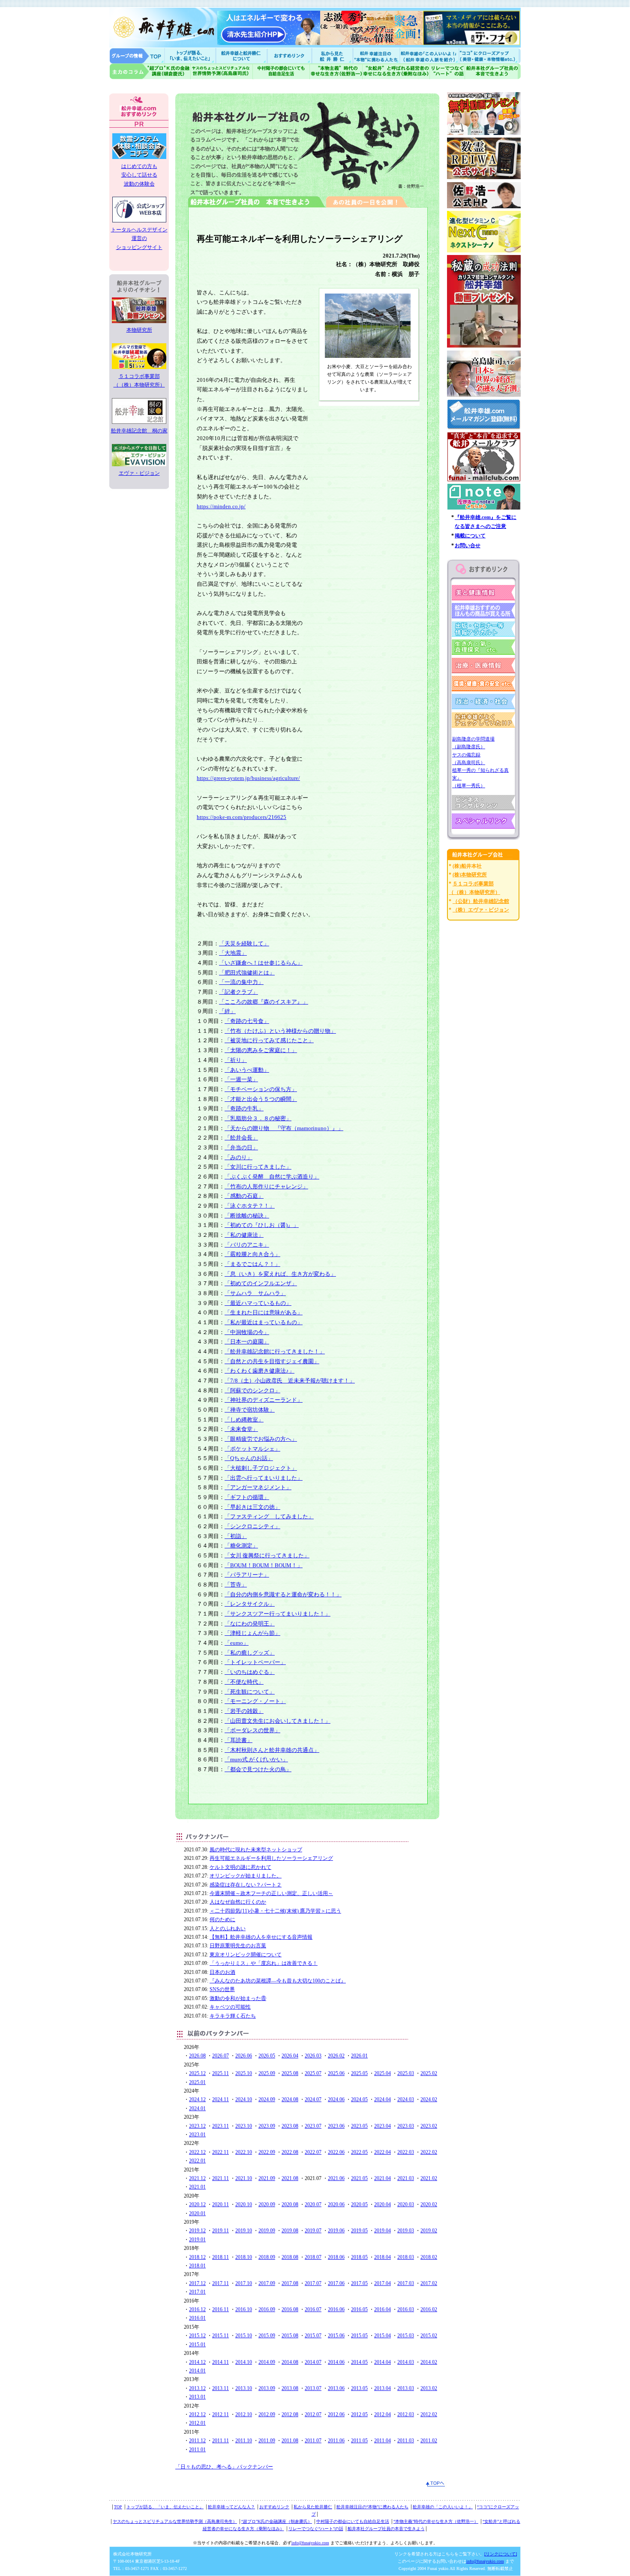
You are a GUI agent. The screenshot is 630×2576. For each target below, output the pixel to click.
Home (137, 55)
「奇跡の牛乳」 (244, 1108)
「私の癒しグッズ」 (250, 1653)
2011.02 (429, 2441)
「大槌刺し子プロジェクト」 (261, 1468)
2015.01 (197, 2345)
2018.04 (382, 2257)
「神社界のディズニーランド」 (264, 1400)
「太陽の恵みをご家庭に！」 (261, 1050)
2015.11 (220, 2336)
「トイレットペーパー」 (255, 1662)
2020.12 (197, 2204)
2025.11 (220, 2073)
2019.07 (313, 2231)
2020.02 (429, 2204)
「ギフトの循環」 (247, 1497)
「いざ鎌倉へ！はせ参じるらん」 (261, 963)
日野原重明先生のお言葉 (238, 1946)
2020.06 (336, 2204)
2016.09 (267, 2309)
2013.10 (244, 2388)
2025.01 (197, 2082)
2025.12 (197, 2073)
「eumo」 (237, 1643)
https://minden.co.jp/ (221, 506)
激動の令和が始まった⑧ (238, 1998)
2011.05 (359, 2441)
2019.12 (197, 2231)
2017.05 (359, 2283)
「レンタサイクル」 (250, 1604)
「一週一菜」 (241, 1079)
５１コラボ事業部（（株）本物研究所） (139, 381)
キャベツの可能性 (230, 2007)
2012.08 (290, 2414)
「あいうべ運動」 (247, 1070)
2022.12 (197, 2152)
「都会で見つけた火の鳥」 (258, 1769)
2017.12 (197, 2283)
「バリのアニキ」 (247, 1245)
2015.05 (359, 2336)
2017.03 (406, 2283)
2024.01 (197, 2108)
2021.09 (267, 2178)
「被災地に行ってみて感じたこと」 (269, 1040)
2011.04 (382, 2441)
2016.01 (197, 2318)
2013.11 (220, 2388)
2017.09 (267, 2283)
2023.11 (220, 2126)
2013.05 (359, 2388)
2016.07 (313, 2309)
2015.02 (429, 2336)
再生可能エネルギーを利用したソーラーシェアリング (271, 1858)
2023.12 (197, 2126)
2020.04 (382, 2204)
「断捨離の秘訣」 (247, 1216)
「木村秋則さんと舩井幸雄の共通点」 (272, 1750)
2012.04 (382, 2414)
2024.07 (313, 2099)
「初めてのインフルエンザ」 (261, 1283)
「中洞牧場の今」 (247, 1332)
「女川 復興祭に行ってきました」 (267, 1555)
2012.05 (359, 2414)
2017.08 (290, 2283)
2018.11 (220, 2257)
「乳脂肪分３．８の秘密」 (258, 1118)
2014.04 (382, 2362)
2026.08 (197, 2056)
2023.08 (290, 2126)
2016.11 (220, 2309)
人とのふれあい (228, 1928)
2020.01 (197, 2213)
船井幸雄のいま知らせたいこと (191, 55)
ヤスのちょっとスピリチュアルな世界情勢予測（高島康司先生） (175, 2521)
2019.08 (290, 2231)
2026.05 (267, 2056)
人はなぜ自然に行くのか (238, 1902)
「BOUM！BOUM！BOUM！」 (264, 1565)
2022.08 (290, 2152)
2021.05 (359, 2178)
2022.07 (313, 2152)
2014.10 (244, 2362)
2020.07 (313, 2204)
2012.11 (220, 2414)
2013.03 (406, 2388)
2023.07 (313, 2126)
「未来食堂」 (241, 1429)
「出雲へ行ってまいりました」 (264, 1478)
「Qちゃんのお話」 (249, 1458)
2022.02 (429, 2152)
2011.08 (290, 2441)
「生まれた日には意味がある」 (264, 1312)
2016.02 (429, 2309)
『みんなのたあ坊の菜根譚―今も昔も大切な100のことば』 (278, 1981)
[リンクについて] (501, 2554)
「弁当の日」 (241, 1147)
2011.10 (244, 2441)
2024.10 (244, 2099)
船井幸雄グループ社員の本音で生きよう (493, 71)
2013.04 (382, 2388)
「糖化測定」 (241, 1546)
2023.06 (336, 2126)
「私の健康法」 (244, 1235)
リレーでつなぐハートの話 (447, 71)
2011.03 (406, 2441)
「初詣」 (236, 1536)
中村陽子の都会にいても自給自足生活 (281, 71)
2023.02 (429, 2126)
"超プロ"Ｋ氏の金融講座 (150, 71)
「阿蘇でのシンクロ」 (252, 1390)
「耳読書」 (238, 1740)
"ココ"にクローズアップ (490, 55)
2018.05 (359, 2257)
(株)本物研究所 (470, 875)
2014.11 (220, 2362)
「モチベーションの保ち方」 (261, 1089)
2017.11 (220, 2283)
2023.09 (267, 2126)
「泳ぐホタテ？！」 (250, 1206)
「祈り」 (236, 1060)
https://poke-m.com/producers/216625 (241, 817)
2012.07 (313, 2414)
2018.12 (197, 2257)
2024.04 (382, 2099)
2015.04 (382, 2336)
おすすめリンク (290, 55)
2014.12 (197, 2362)
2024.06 (336, 2099)
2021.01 (197, 2187)
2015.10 (244, 2336)
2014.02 (429, 2362)
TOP (118, 2507)
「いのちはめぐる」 (250, 1672)
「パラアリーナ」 (247, 1575)
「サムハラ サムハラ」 (255, 1293)
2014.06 (336, 2362)
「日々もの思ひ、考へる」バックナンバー (224, 2467)
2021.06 (336, 2178)
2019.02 (429, 2231)
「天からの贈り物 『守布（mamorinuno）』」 (284, 1128)
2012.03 (406, 2414)
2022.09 (267, 2152)
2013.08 (290, 2388)
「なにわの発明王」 (250, 1624)
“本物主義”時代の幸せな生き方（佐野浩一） (436, 2521)
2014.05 (359, 2362)
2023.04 (382, 2126)
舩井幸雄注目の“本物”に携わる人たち (372, 2507)
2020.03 (406, 2204)
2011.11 (220, 2441)
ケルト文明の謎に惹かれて (240, 1867)
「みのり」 (238, 1157)
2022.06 (336, 2152)
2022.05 (359, 2152)
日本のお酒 (222, 1972)
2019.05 (359, 2231)
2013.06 (336, 2388)
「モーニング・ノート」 (255, 1701)
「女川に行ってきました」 (258, 1167)
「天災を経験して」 (244, 943)
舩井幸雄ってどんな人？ (231, 2507)
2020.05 (359, 2204)
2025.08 (290, 2073)
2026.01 (359, 2056)
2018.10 (244, 2257)
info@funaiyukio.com (310, 2543)
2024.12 (197, 2099)
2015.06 (336, 2336)
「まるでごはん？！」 (252, 1264)
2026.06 (244, 2056)
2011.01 (197, 2450)
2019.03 (406, 2231)
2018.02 (429, 2257)
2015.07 (313, 2336)
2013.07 (313, 2388)
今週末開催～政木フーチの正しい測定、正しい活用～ (271, 1893)
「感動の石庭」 (244, 1196)
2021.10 (244, 2178)
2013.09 (267, 2388)
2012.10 (244, 2414)
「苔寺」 (236, 1585)
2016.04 (382, 2309)
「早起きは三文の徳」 (252, 1507)
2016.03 (406, 2309)
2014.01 (197, 2371)
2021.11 (220, 2178)
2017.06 (336, 2283)
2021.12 (197, 2178)
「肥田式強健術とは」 (247, 973)
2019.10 (244, 2231)
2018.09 (267, 2257)
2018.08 (290, 2257)
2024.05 (359, 2099)
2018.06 (336, 2257)
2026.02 (336, 2056)
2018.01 (197, 2266)
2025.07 (313, 2073)
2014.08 (290, 2362)
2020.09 (267, 2204)
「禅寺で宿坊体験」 (250, 1410)
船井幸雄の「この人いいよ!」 (429, 55)
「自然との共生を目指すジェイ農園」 (272, 1361)
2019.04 (382, 2231)
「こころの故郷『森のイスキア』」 (264, 1002)
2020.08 (290, 2204)
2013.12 (197, 2388)
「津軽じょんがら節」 (252, 1633)
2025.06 (336, 2073)
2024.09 (267, 2099)
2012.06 (336, 2414)
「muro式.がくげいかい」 (256, 1759)
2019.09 (267, 2231)
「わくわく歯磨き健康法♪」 (259, 1371)
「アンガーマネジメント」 (258, 1487)
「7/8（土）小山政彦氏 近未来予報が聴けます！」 (290, 1381)
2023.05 (359, 2126)
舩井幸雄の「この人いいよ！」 (443, 2507)
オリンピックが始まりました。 (246, 1876)
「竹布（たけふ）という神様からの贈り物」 (280, 1031)
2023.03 (406, 2126)
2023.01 (197, 2135)
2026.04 (290, 2056)
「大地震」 (233, 953)
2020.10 (244, 2204)
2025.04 (382, 2073)
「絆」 (227, 1011)
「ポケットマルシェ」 (252, 1449)
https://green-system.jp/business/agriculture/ (248, 778)
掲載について (470, 536)
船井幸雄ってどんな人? (242, 55)
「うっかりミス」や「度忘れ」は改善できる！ (264, 1963)
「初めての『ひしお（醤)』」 (262, 1225)
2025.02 (429, 2073)
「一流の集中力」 (241, 982)
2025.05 (359, 2073)
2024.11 (220, 2099)
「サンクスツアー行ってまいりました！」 (277, 1614)
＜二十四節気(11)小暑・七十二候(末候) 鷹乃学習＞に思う (275, 1911)
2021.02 (429, 2178)
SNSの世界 (222, 1989)
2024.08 (290, 2099)
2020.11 (220, 2204)
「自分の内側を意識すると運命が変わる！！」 (283, 1594)
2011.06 (336, 2441)
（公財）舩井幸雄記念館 (481, 901)
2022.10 (244, 2152)
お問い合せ (468, 546)
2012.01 (197, 2423)
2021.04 (382, 2178)
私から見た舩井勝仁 (332, 55)
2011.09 (267, 2441)
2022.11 (220, 2152)
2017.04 (382, 2283)
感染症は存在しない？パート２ (246, 1885)
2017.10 (244, 2283)
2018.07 (313, 2257)
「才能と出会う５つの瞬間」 (261, 1099)
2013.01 (197, 2397)
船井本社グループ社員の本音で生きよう (386, 2529)
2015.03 (406, 2336)
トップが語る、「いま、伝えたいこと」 (165, 2507)
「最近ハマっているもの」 (258, 1303)
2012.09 (267, 2414)
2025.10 (244, 2073)
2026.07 (220, 2056)
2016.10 (244, 2309)
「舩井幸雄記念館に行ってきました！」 (275, 1351)
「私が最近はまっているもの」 (264, 1322)
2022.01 (197, 2161)
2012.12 (197, 2414)
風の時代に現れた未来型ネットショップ (256, 1850)
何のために (222, 1919)
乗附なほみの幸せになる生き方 (396, 71)
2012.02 (429, 2414)
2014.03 (406, 2362)
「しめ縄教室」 (244, 1420)
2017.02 (429, 2283)
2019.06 (336, 2231)
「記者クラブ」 (238, 992)
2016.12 (197, 2309)
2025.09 (267, 2073)
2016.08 (290, 2309)
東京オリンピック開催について (246, 1955)
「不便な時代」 (244, 1682)
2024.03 (406, 2099)
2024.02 (429, 2099)
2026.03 (313, 2056)
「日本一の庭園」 (247, 1342)
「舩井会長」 (241, 1138)
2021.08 (290, 2178)
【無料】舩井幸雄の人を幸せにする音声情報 (261, 1937)
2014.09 (267, 2362)
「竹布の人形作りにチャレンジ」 (266, 1186)
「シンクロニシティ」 (252, 1526)
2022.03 (406, 2152)
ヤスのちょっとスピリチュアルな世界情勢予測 (222, 71)
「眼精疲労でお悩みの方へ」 (261, 1439)
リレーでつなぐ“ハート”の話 (316, 2529)
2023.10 (244, 2126)
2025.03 (406, 2073)
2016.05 (359, 2309)
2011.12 (197, 2441)
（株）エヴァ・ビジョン (481, 910)
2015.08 (290, 2336)
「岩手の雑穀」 (244, 1711)
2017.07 (313, 2283)
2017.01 (197, 2292)
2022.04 (382, 2152)
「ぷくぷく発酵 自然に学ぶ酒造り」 (272, 1177)
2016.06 (336, 2309)
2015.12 (197, 2336)
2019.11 (220, 2231)
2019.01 (197, 2240)
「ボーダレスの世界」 (252, 1730)
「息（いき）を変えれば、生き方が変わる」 (280, 1274)
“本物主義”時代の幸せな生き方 (336, 71)
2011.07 (313, 2441)
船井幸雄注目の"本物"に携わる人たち (375, 55)
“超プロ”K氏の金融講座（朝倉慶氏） (277, 2521)
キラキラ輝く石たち (233, 2016)
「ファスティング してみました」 (269, 1516)
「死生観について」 (250, 1692)
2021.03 (406, 2178)
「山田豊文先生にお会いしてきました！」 (277, 1721)
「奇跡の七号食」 (247, 1021)
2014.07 (313, 2362)
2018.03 (406, 2257)
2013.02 (429, 2388)
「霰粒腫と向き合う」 (252, 1254)
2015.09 (267, 2336)
